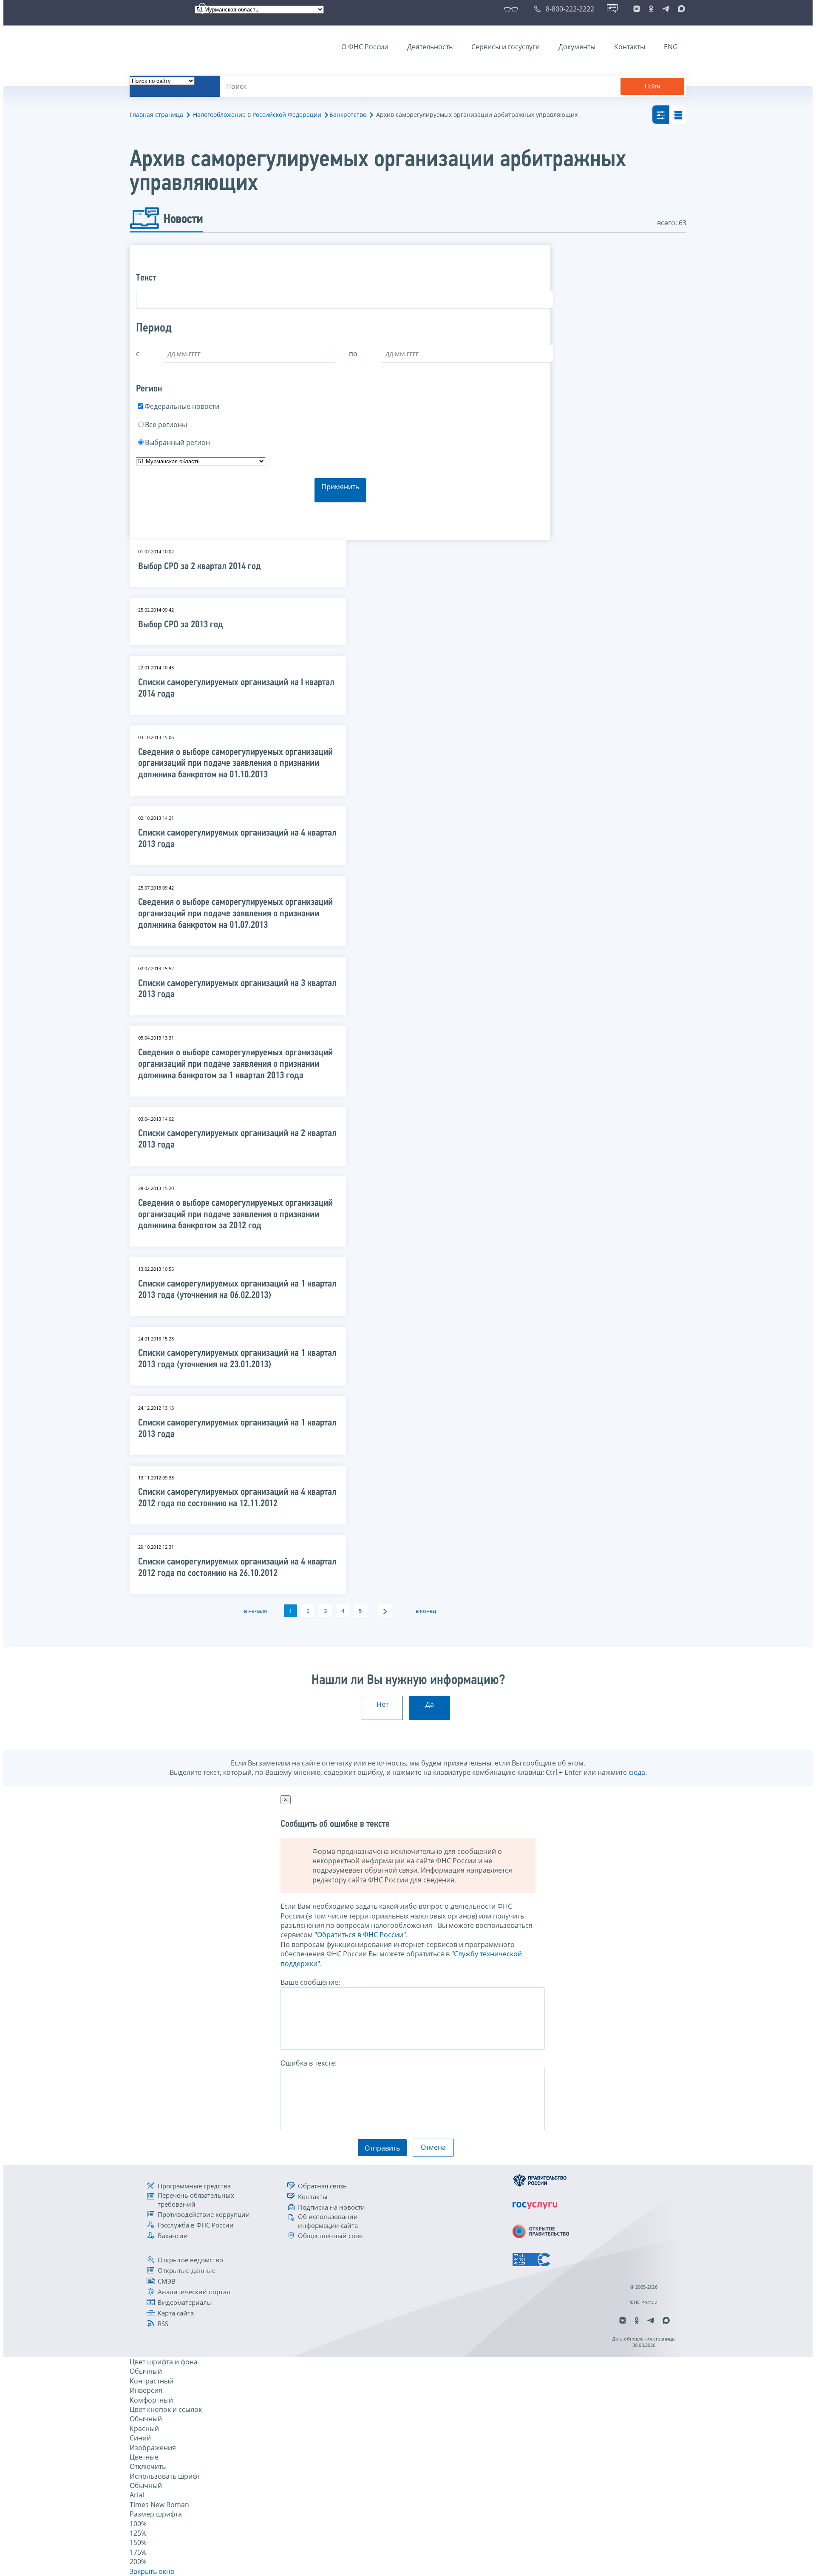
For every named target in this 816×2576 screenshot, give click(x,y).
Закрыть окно (152, 2571)
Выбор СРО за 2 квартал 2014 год (200, 567)
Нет (382, 1704)
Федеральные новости (182, 406)
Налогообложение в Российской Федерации (257, 115)
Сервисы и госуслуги (506, 47)
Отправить (382, 2148)
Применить (340, 487)
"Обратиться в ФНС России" (360, 1935)
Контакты (630, 47)
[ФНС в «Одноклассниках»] (651, 9)
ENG (671, 47)
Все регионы (166, 425)
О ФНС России (365, 47)
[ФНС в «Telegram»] (666, 9)
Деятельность (430, 47)
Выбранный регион (177, 442)
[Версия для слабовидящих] (513, 9)
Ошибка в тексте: (309, 2063)
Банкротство (348, 115)
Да (430, 1704)
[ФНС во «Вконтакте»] (637, 9)
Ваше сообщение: (310, 1982)
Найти (652, 86)
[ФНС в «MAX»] (680, 9)
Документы (577, 47)
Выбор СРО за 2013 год (181, 625)
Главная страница (156, 115)
